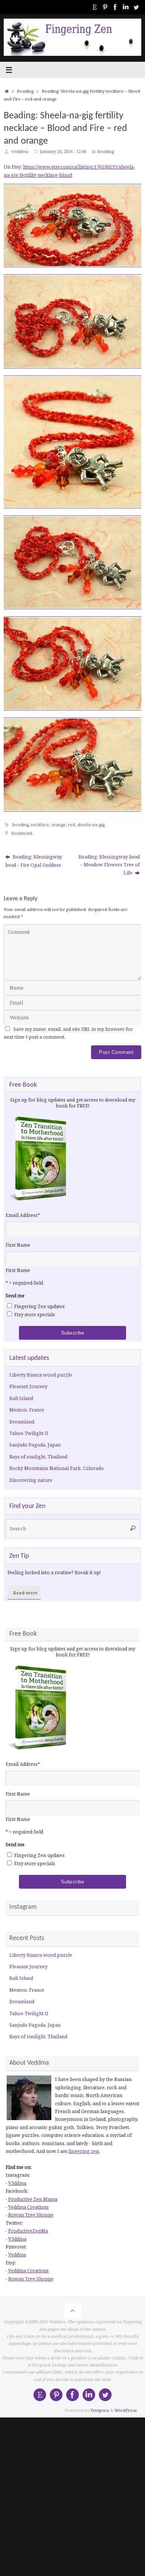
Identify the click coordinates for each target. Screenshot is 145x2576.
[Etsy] (94, 7)
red (72, 824)
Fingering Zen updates (39, 1306)
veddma (20, 151)
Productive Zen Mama (33, 2199)
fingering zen (84, 2151)
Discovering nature (31, 1480)
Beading (25, 91)
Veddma (17, 2255)
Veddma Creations (28, 2207)
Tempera (100, 2410)
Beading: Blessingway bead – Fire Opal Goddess (34, 861)
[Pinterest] (105, 7)
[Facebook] (115, 7)
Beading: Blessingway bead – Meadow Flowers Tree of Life (109, 865)
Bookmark (22, 833)
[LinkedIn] (126, 7)
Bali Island (21, 1398)
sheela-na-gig (91, 824)
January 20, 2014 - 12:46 (63, 151)
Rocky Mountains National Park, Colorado (57, 1468)
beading (20, 824)
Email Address (23, 1215)
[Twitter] (136, 7)
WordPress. (126, 2410)
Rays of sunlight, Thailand (38, 1457)
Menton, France (27, 1410)
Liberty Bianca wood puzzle (41, 1375)
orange (59, 824)
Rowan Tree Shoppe (31, 2215)
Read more (25, 1593)
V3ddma (17, 2183)
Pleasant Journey (28, 1386)
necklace (40, 824)
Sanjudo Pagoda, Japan (35, 1445)
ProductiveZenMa (28, 2231)
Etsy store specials (35, 1315)
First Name (18, 1245)
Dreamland (22, 1422)
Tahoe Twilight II (29, 1433)
